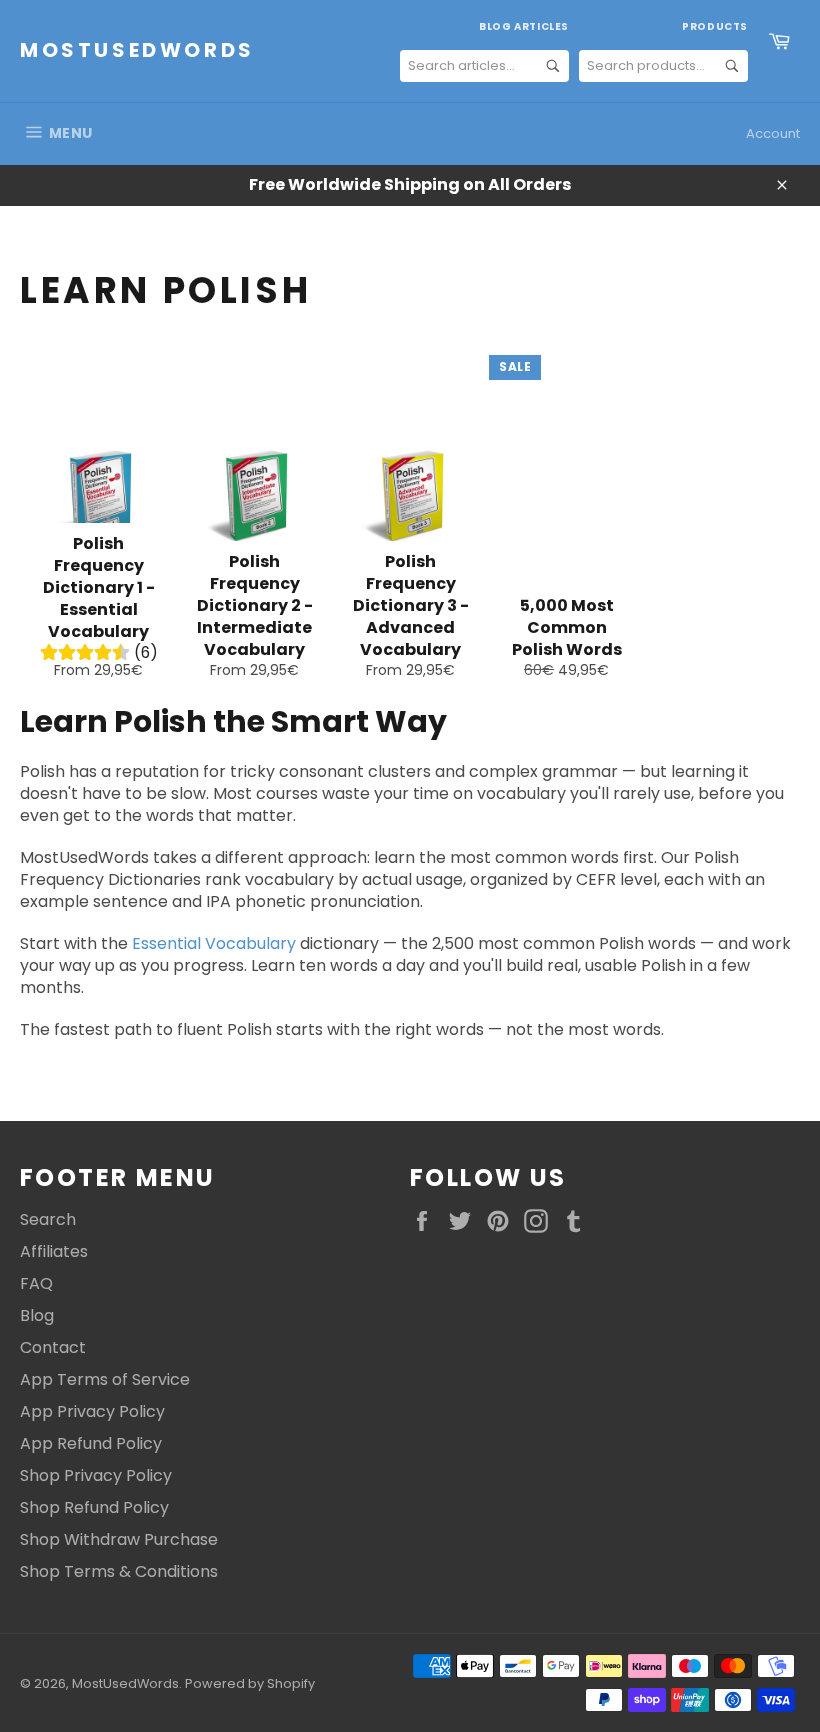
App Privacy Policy (92, 1411)
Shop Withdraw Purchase (119, 1539)
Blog (37, 1315)
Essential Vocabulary (214, 943)
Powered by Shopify (250, 1683)
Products (715, 27)
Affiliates (54, 1251)
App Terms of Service (105, 1379)
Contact (53, 1347)
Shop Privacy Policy (96, 1475)
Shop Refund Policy (94, 1507)
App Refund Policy (91, 1443)
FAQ (36, 1283)
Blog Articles (524, 27)
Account (773, 133)
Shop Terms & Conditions (119, 1571)
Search (48, 1219)
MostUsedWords (137, 50)
